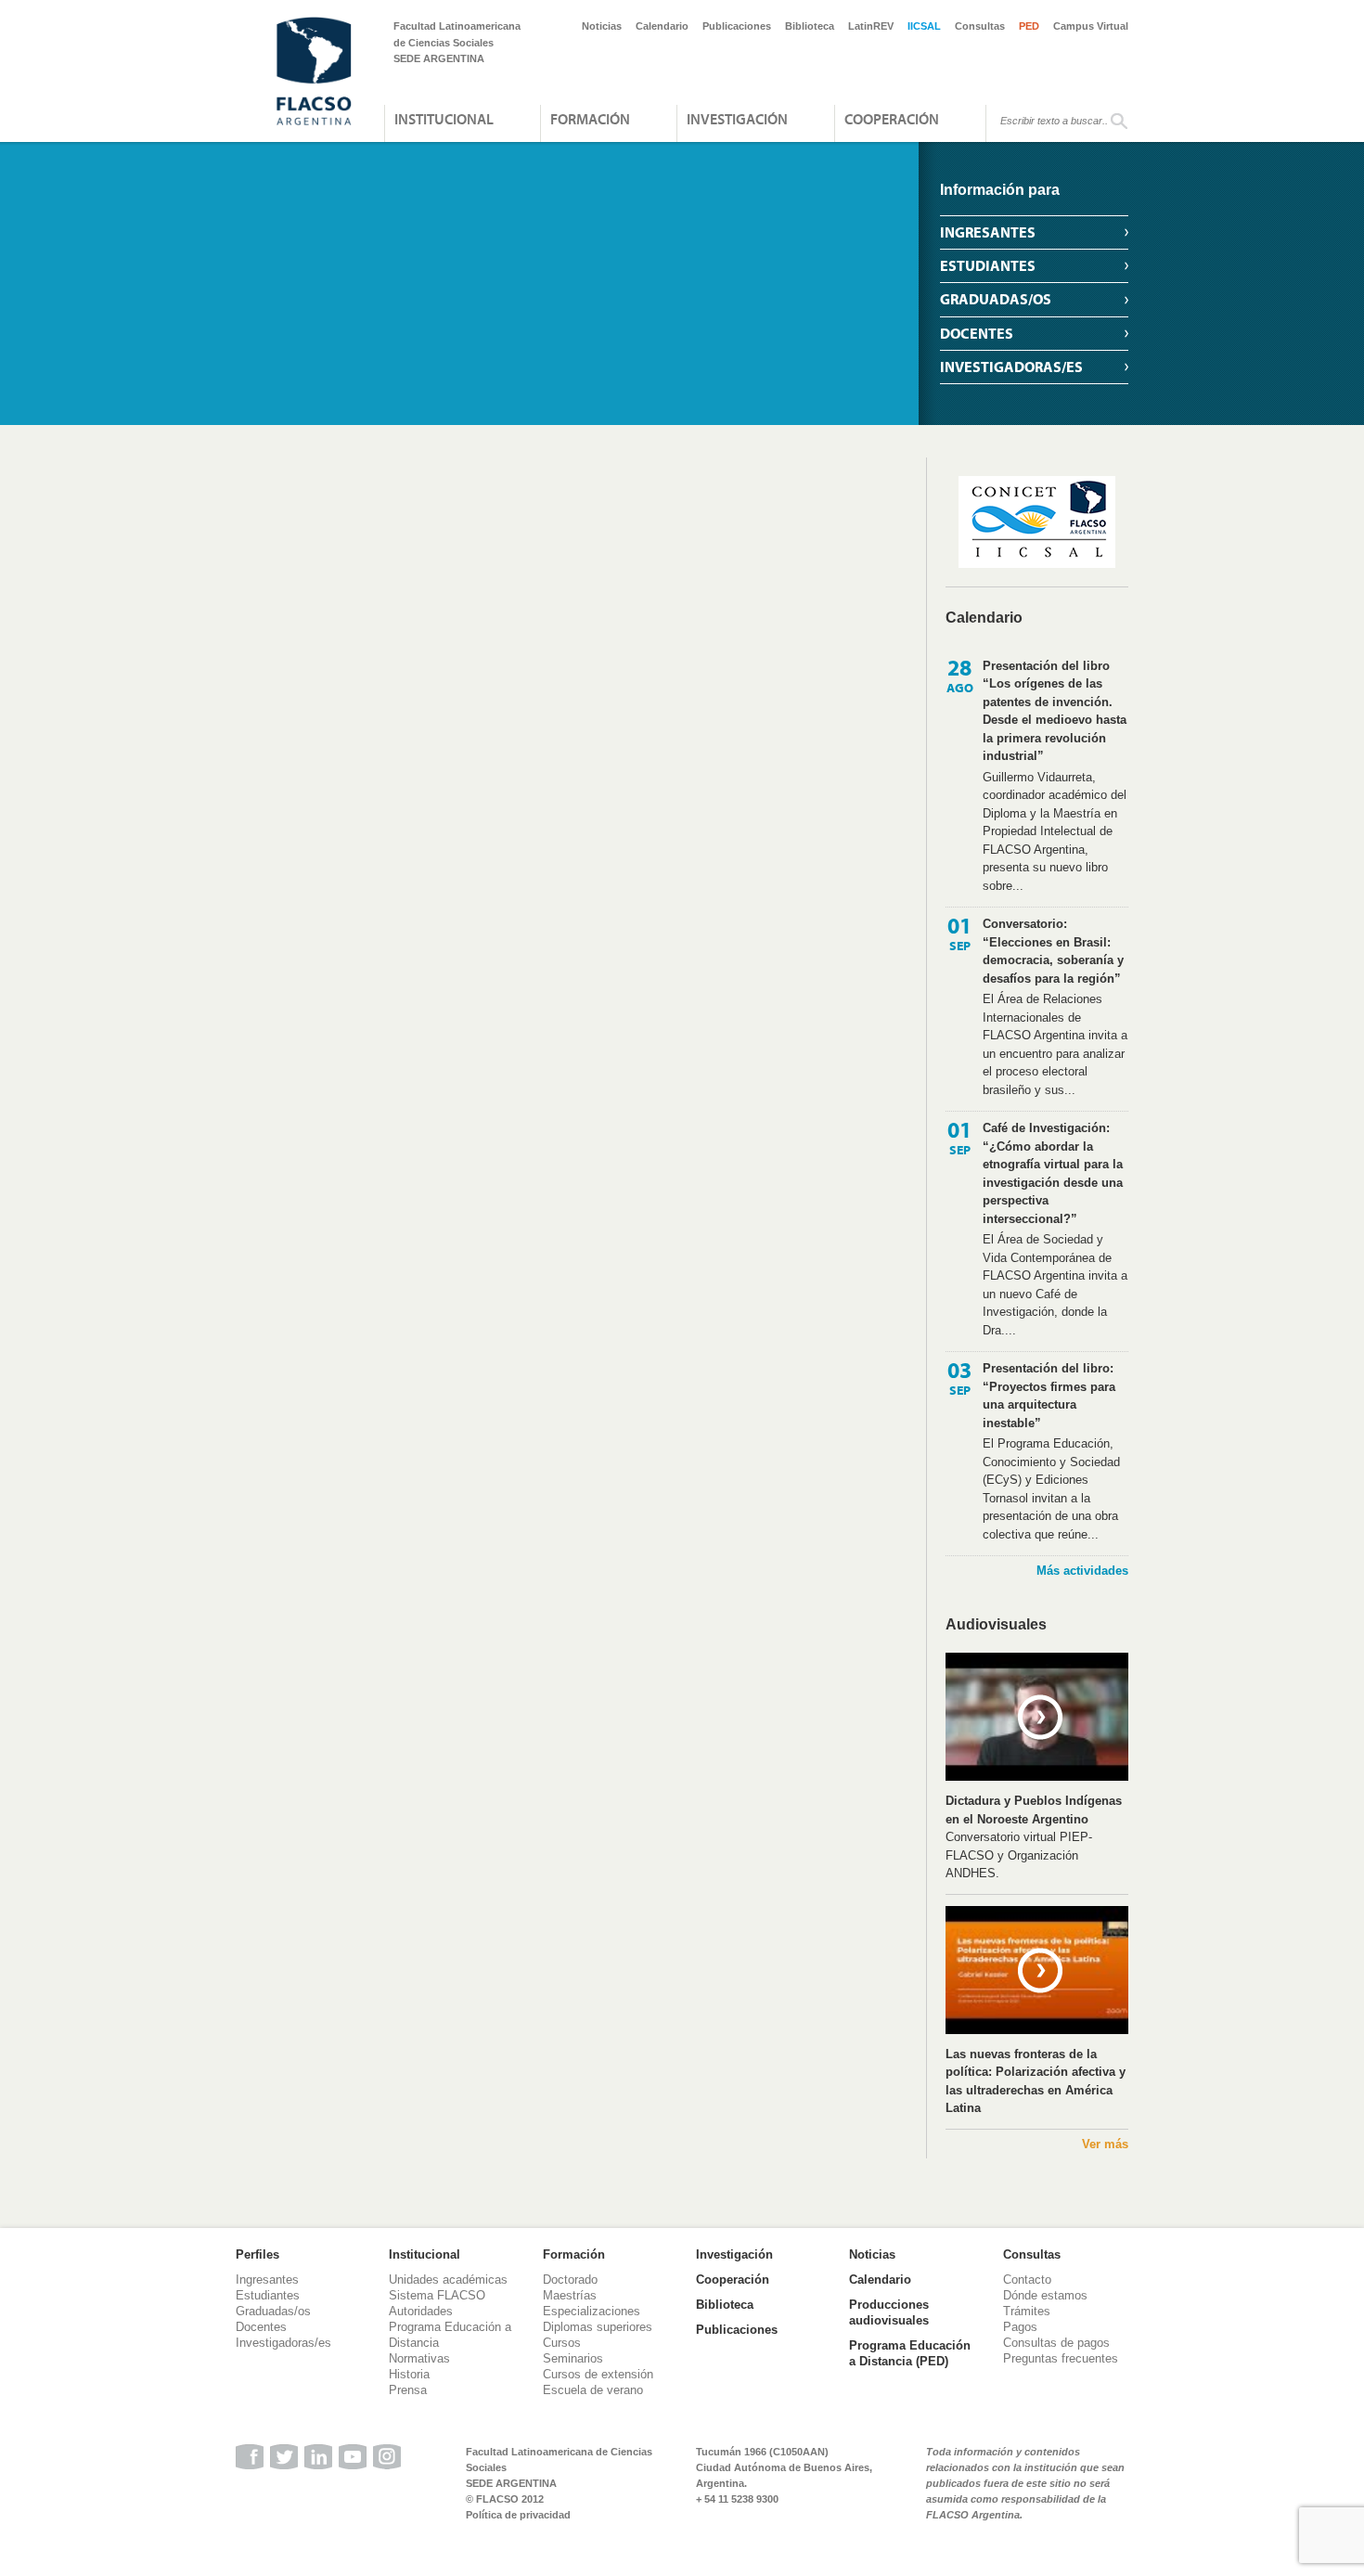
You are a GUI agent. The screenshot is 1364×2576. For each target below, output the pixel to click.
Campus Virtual (1091, 26)
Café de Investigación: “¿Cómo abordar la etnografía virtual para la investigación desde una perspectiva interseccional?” (1053, 1173)
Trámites (1027, 2311)
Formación (590, 119)
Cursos (562, 2343)
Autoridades (421, 2311)
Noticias (602, 26)
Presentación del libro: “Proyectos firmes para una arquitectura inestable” (1049, 1396)
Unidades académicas (448, 2280)
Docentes (977, 333)
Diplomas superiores (598, 2327)
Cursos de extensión (598, 2374)
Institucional (444, 119)
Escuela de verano (593, 2390)
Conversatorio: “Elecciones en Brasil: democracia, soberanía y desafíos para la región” (1053, 951)
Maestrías (570, 2295)
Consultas (980, 26)
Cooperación (892, 119)
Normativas (419, 2358)
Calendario (662, 26)
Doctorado (570, 2280)
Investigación (737, 119)
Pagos (1020, 2327)
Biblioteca (810, 26)
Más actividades (1082, 1571)
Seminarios (573, 2358)
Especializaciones (592, 2311)
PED (1029, 26)
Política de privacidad (518, 2515)
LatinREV (871, 26)
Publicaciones (737, 26)
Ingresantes (988, 232)
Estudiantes (988, 265)
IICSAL (924, 26)
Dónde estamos (1045, 2295)
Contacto (1027, 2280)
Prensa (408, 2390)
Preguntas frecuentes (1061, 2358)
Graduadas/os (996, 299)
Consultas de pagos (1056, 2343)
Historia (409, 2374)
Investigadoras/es (1011, 367)
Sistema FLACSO (437, 2295)
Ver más (1105, 2144)
